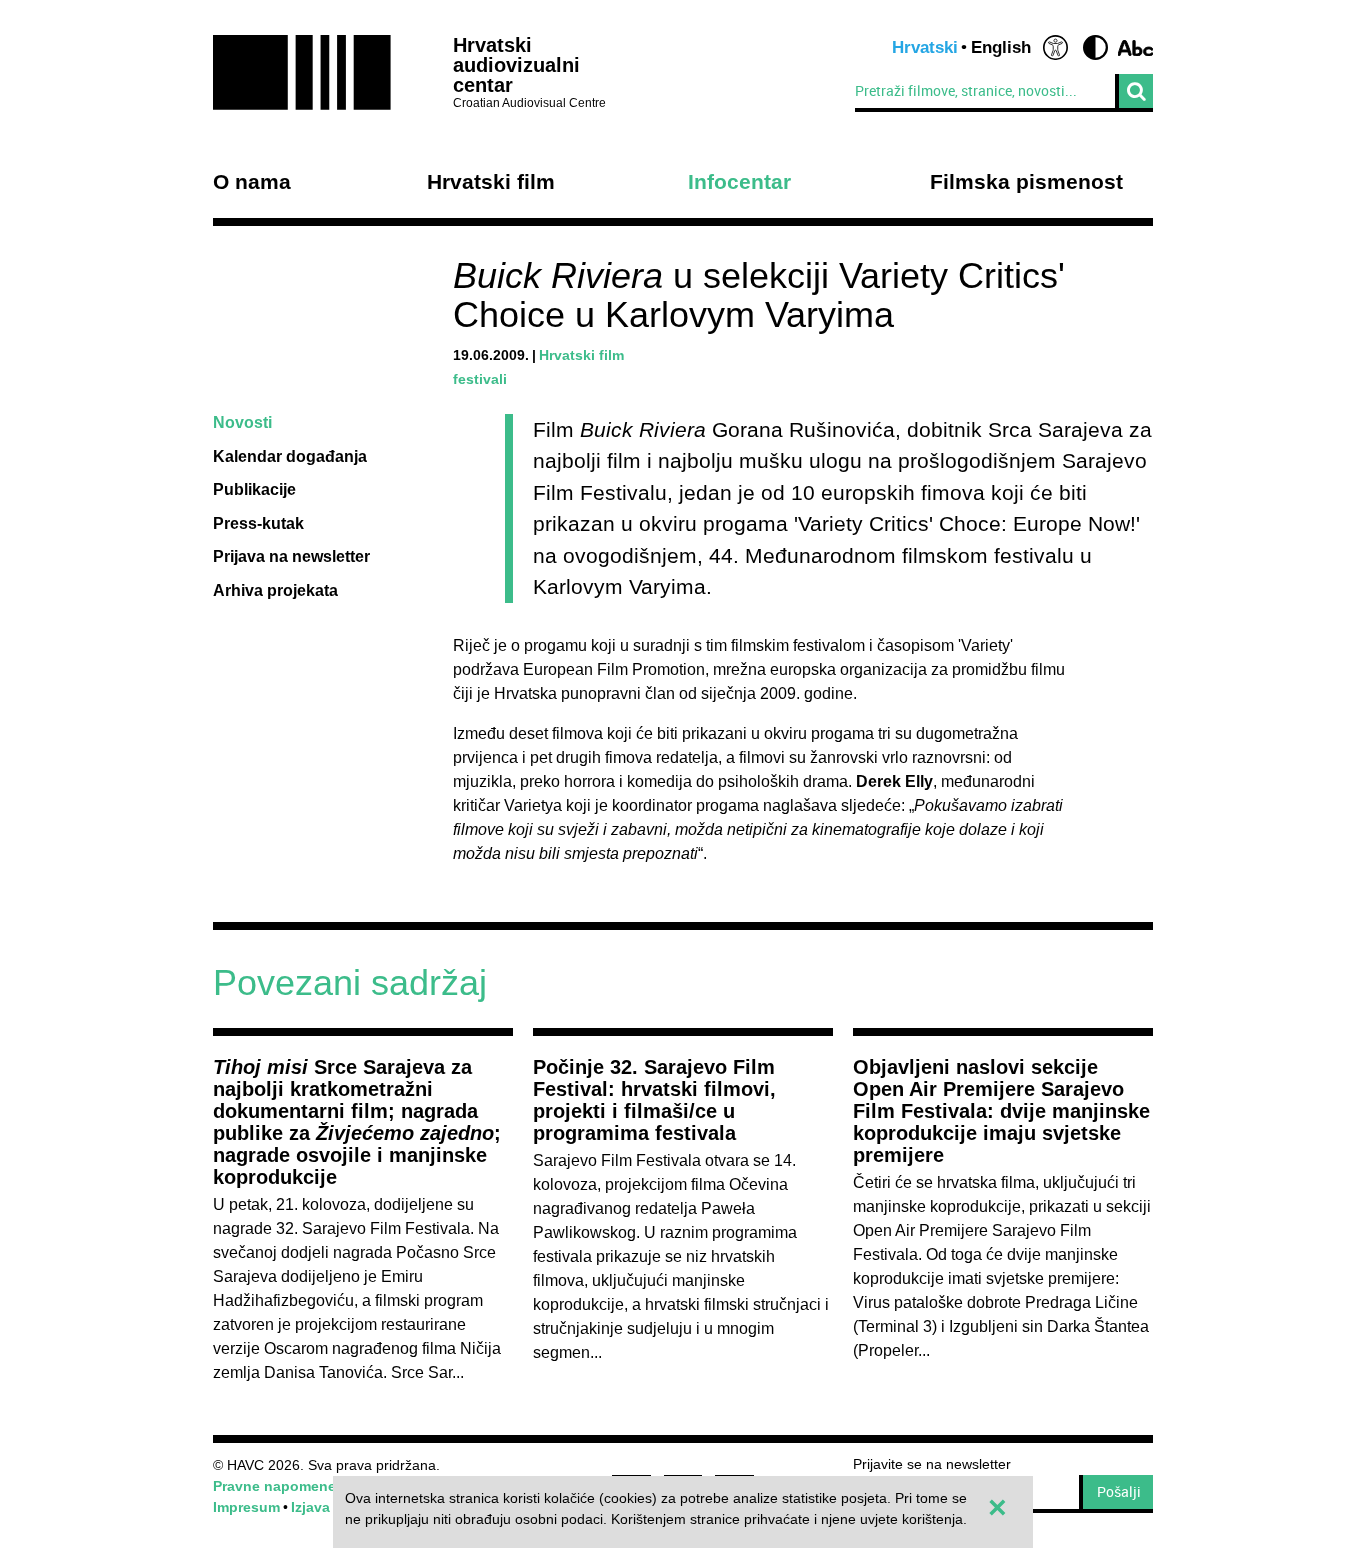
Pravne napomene (274, 1486)
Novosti (242, 422)
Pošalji (1119, 1491)
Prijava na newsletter (291, 556)
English (1001, 47)
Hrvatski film (491, 182)
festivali (480, 379)
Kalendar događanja (290, 456)
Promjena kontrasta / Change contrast (1095, 47)
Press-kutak (258, 523)
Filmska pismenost (1026, 182)
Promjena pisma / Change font (1135, 47)
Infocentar (739, 182)
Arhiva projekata (275, 590)
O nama (252, 182)
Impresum (246, 1507)
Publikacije (254, 489)
